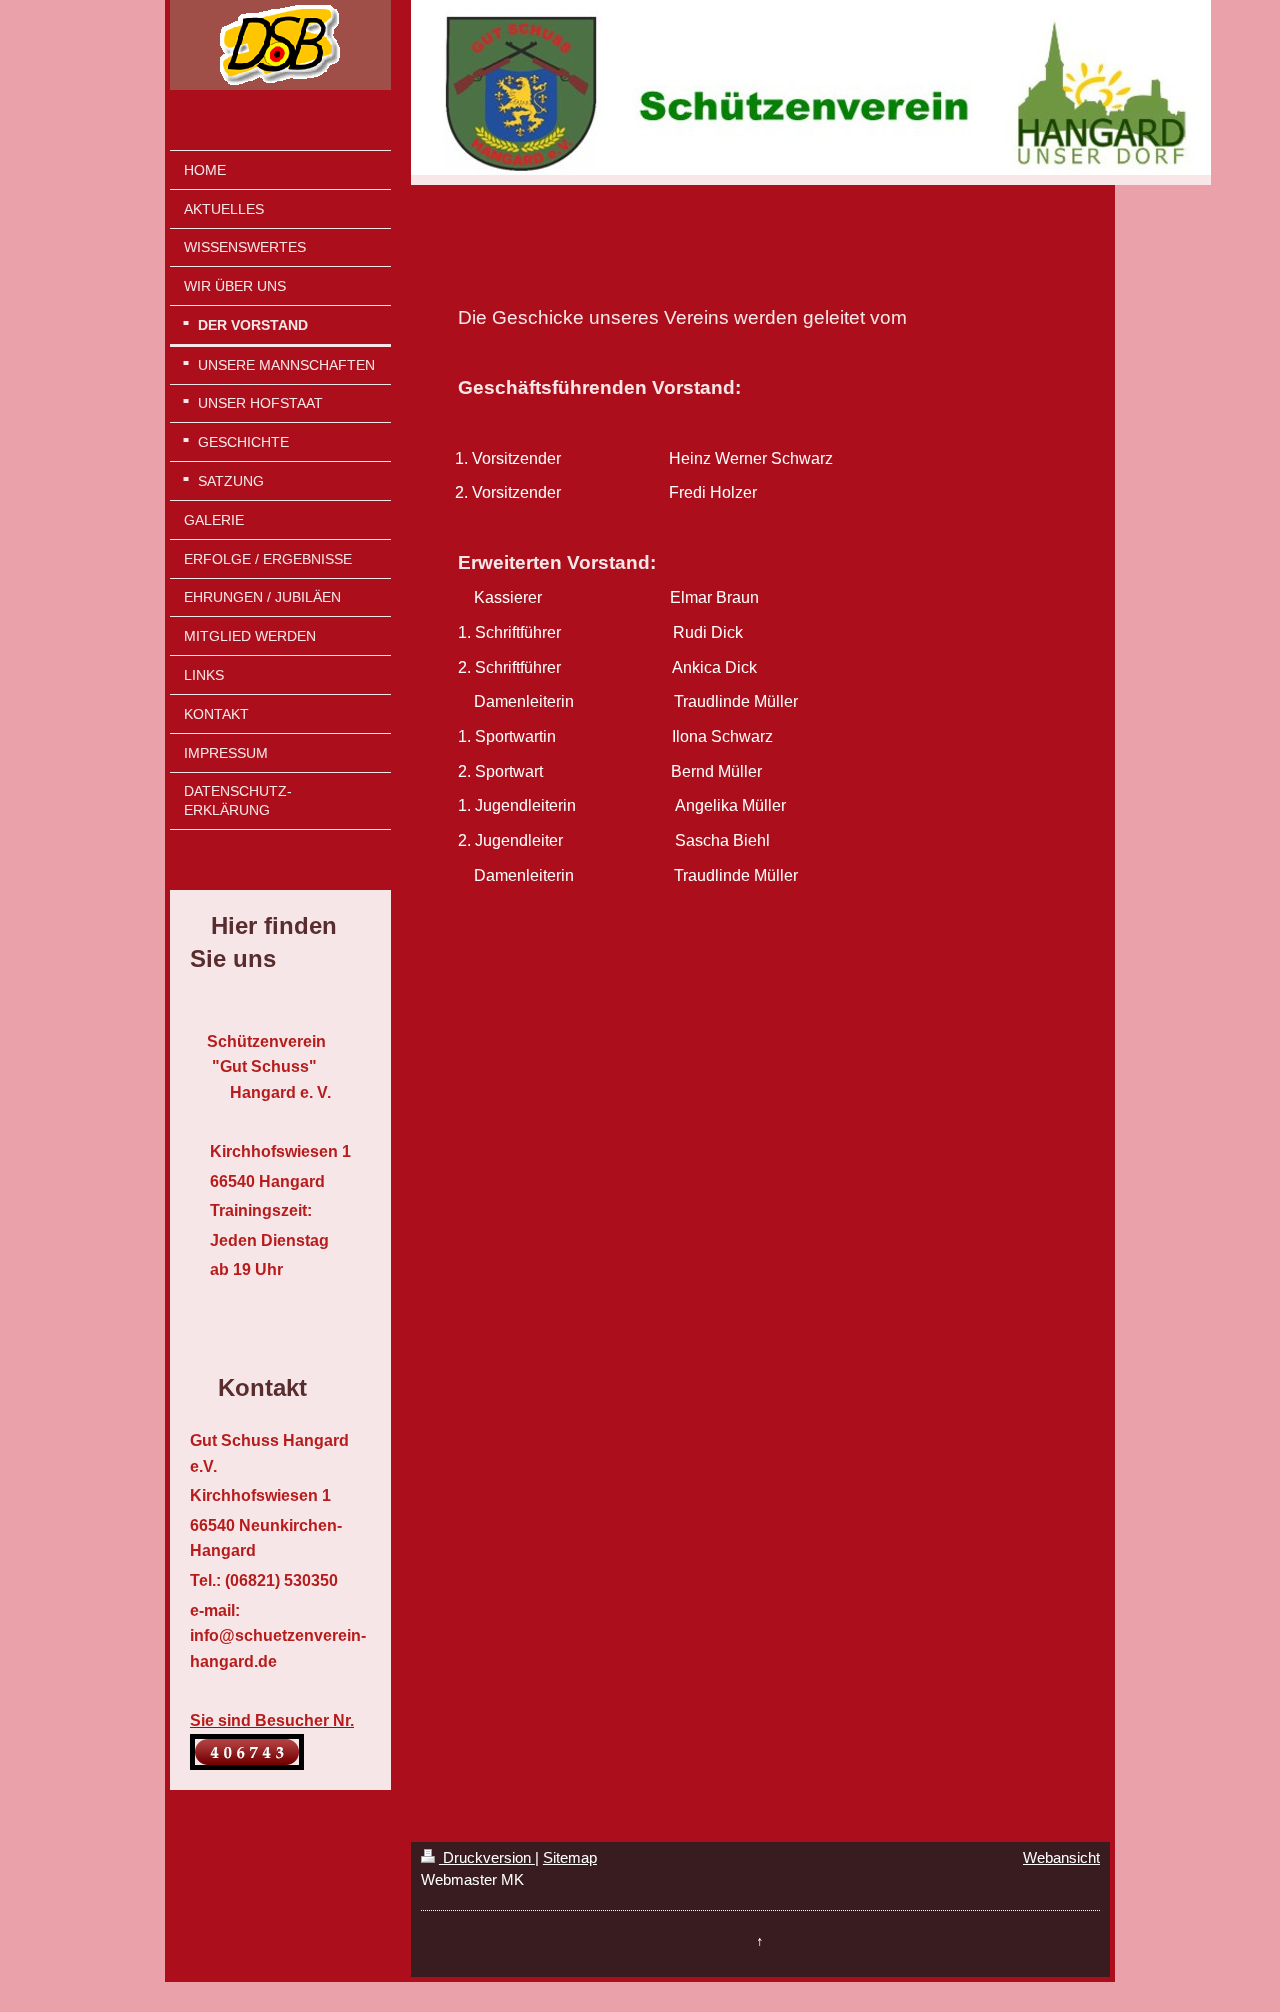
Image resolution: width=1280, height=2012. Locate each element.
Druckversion (487, 1857)
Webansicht (1061, 1857)
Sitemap (570, 1857)
